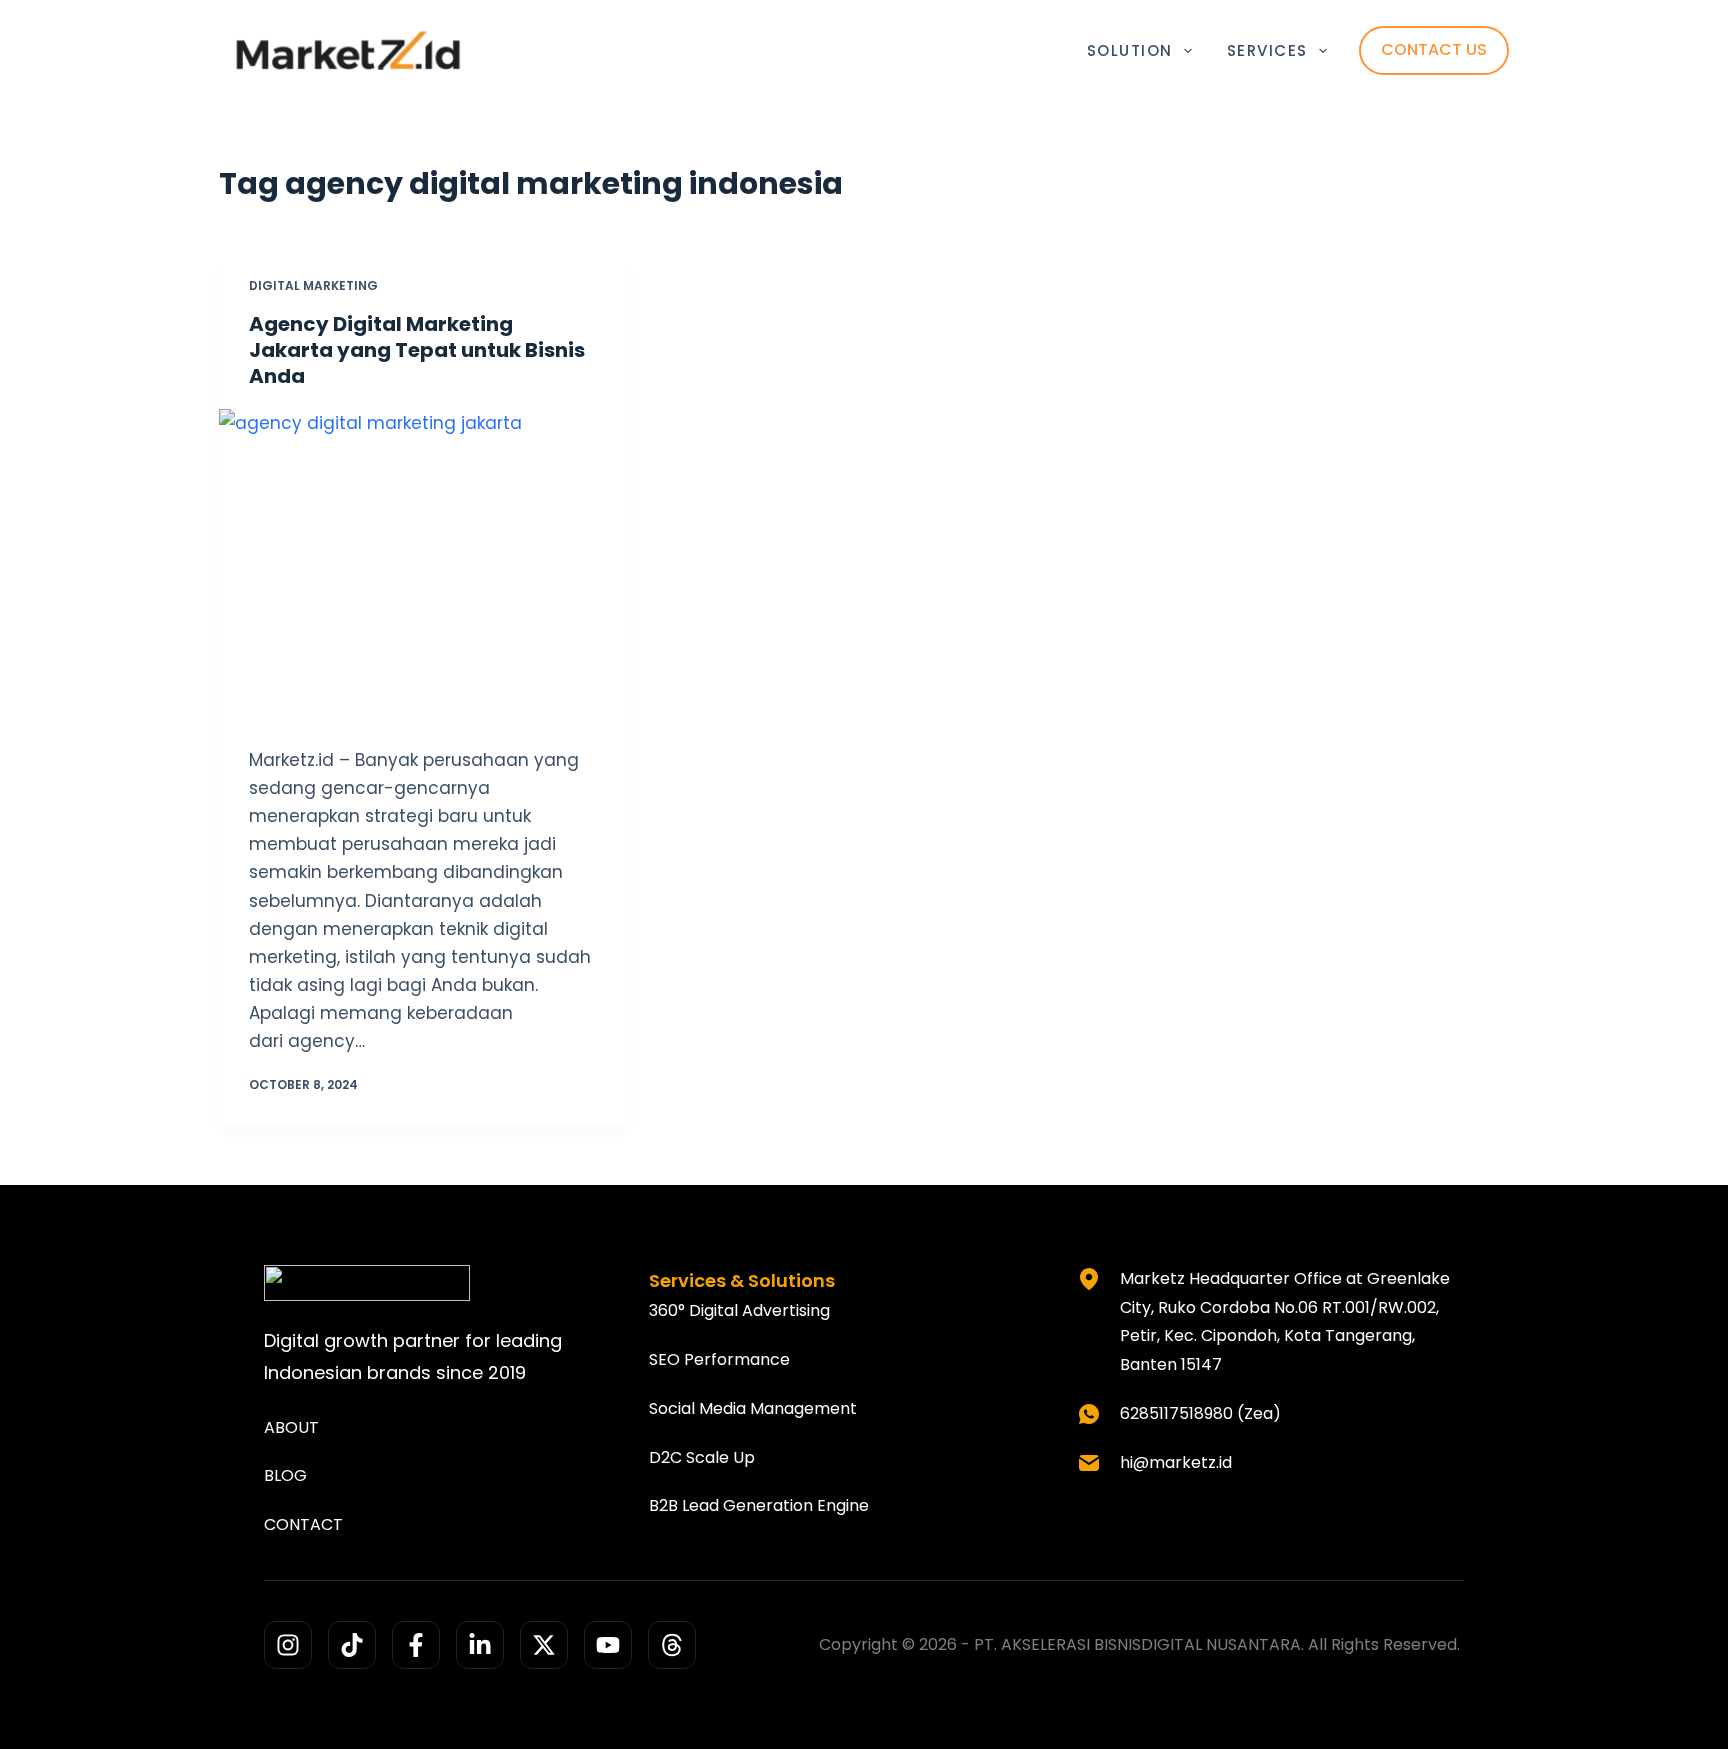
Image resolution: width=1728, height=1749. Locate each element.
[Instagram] (288, 1645)
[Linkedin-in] (480, 1645)
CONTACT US (1434, 49)
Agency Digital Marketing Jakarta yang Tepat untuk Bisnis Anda (417, 350)
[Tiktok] (352, 1645)
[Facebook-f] (416, 1645)
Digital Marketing (313, 285)
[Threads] (672, 1645)
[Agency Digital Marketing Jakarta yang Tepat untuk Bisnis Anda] (424, 563)
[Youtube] (608, 1645)
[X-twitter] (544, 1645)
